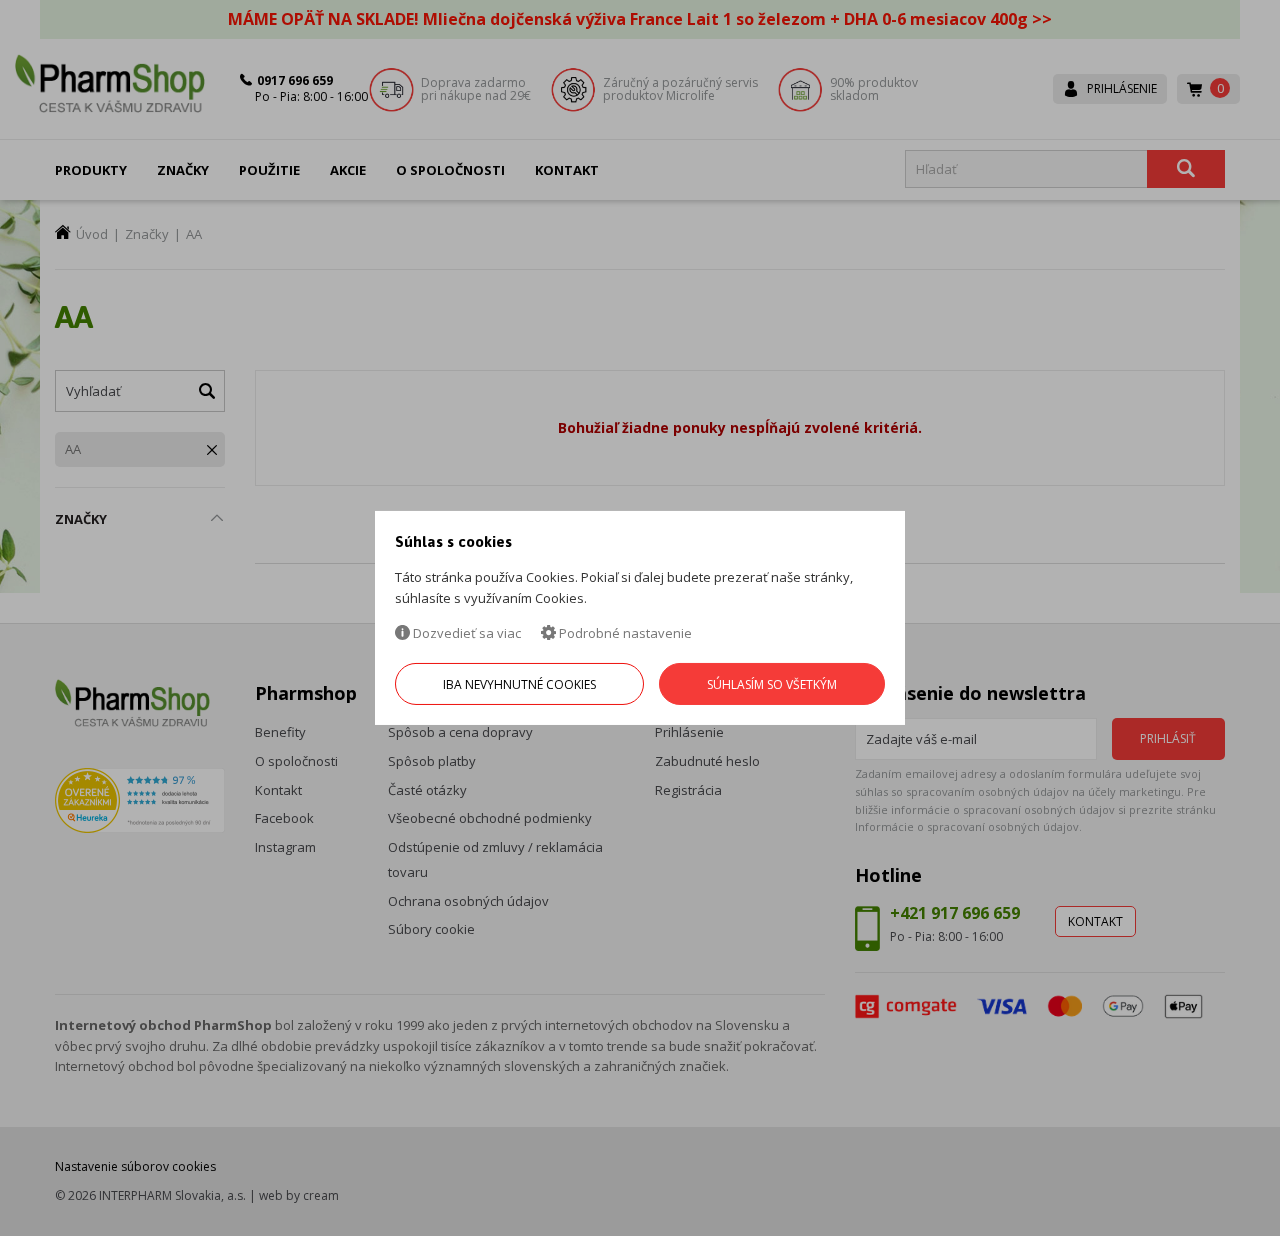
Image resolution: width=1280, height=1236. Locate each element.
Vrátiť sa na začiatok (1178, 1197)
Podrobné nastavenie (624, 633)
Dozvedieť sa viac (465, 633)
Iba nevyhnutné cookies (519, 684)
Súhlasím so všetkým (772, 684)
